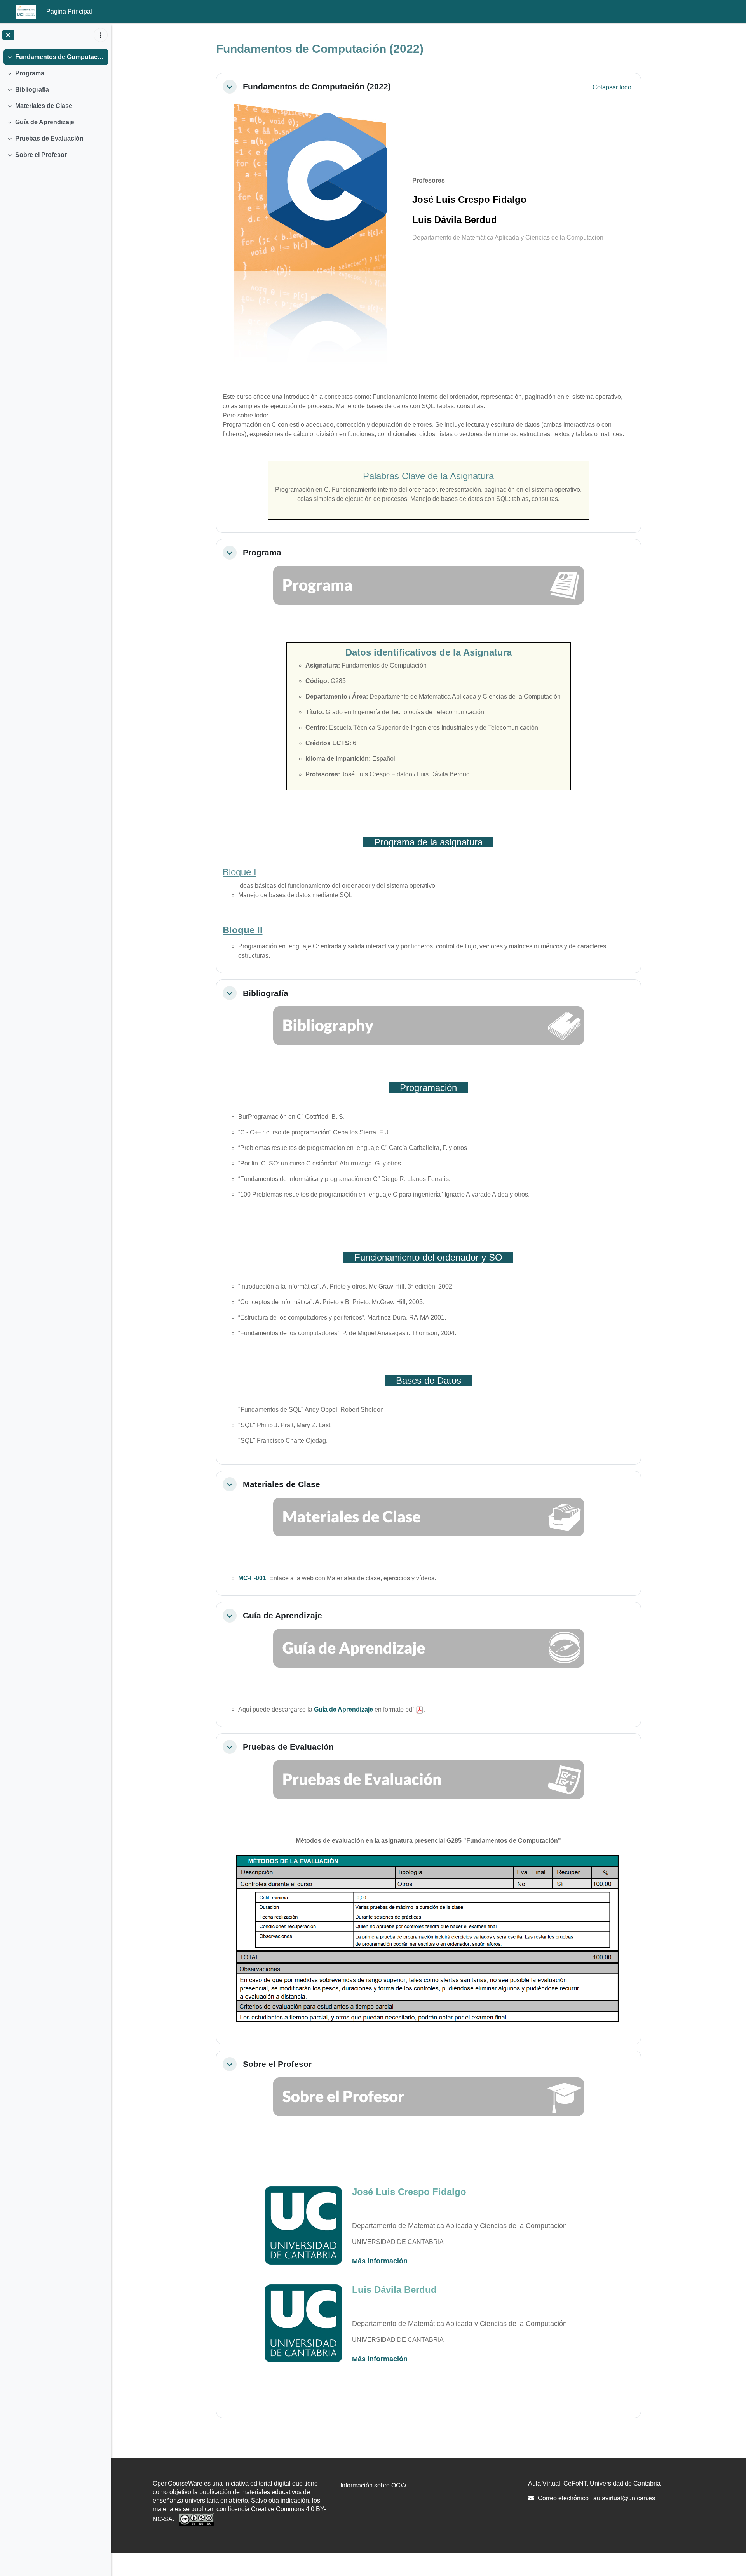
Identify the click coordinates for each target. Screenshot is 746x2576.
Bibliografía (32, 90)
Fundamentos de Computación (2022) (60, 57)
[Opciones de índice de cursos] (101, 35)
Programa (30, 73)
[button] (230, 87)
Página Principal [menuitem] (69, 11)
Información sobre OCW (373, 2485)
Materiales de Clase (44, 106)
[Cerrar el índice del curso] (8, 35)
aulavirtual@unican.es (624, 2498)
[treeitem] (55, 57)
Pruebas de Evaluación (49, 138)
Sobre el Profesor (41, 155)
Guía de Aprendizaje (45, 122)
